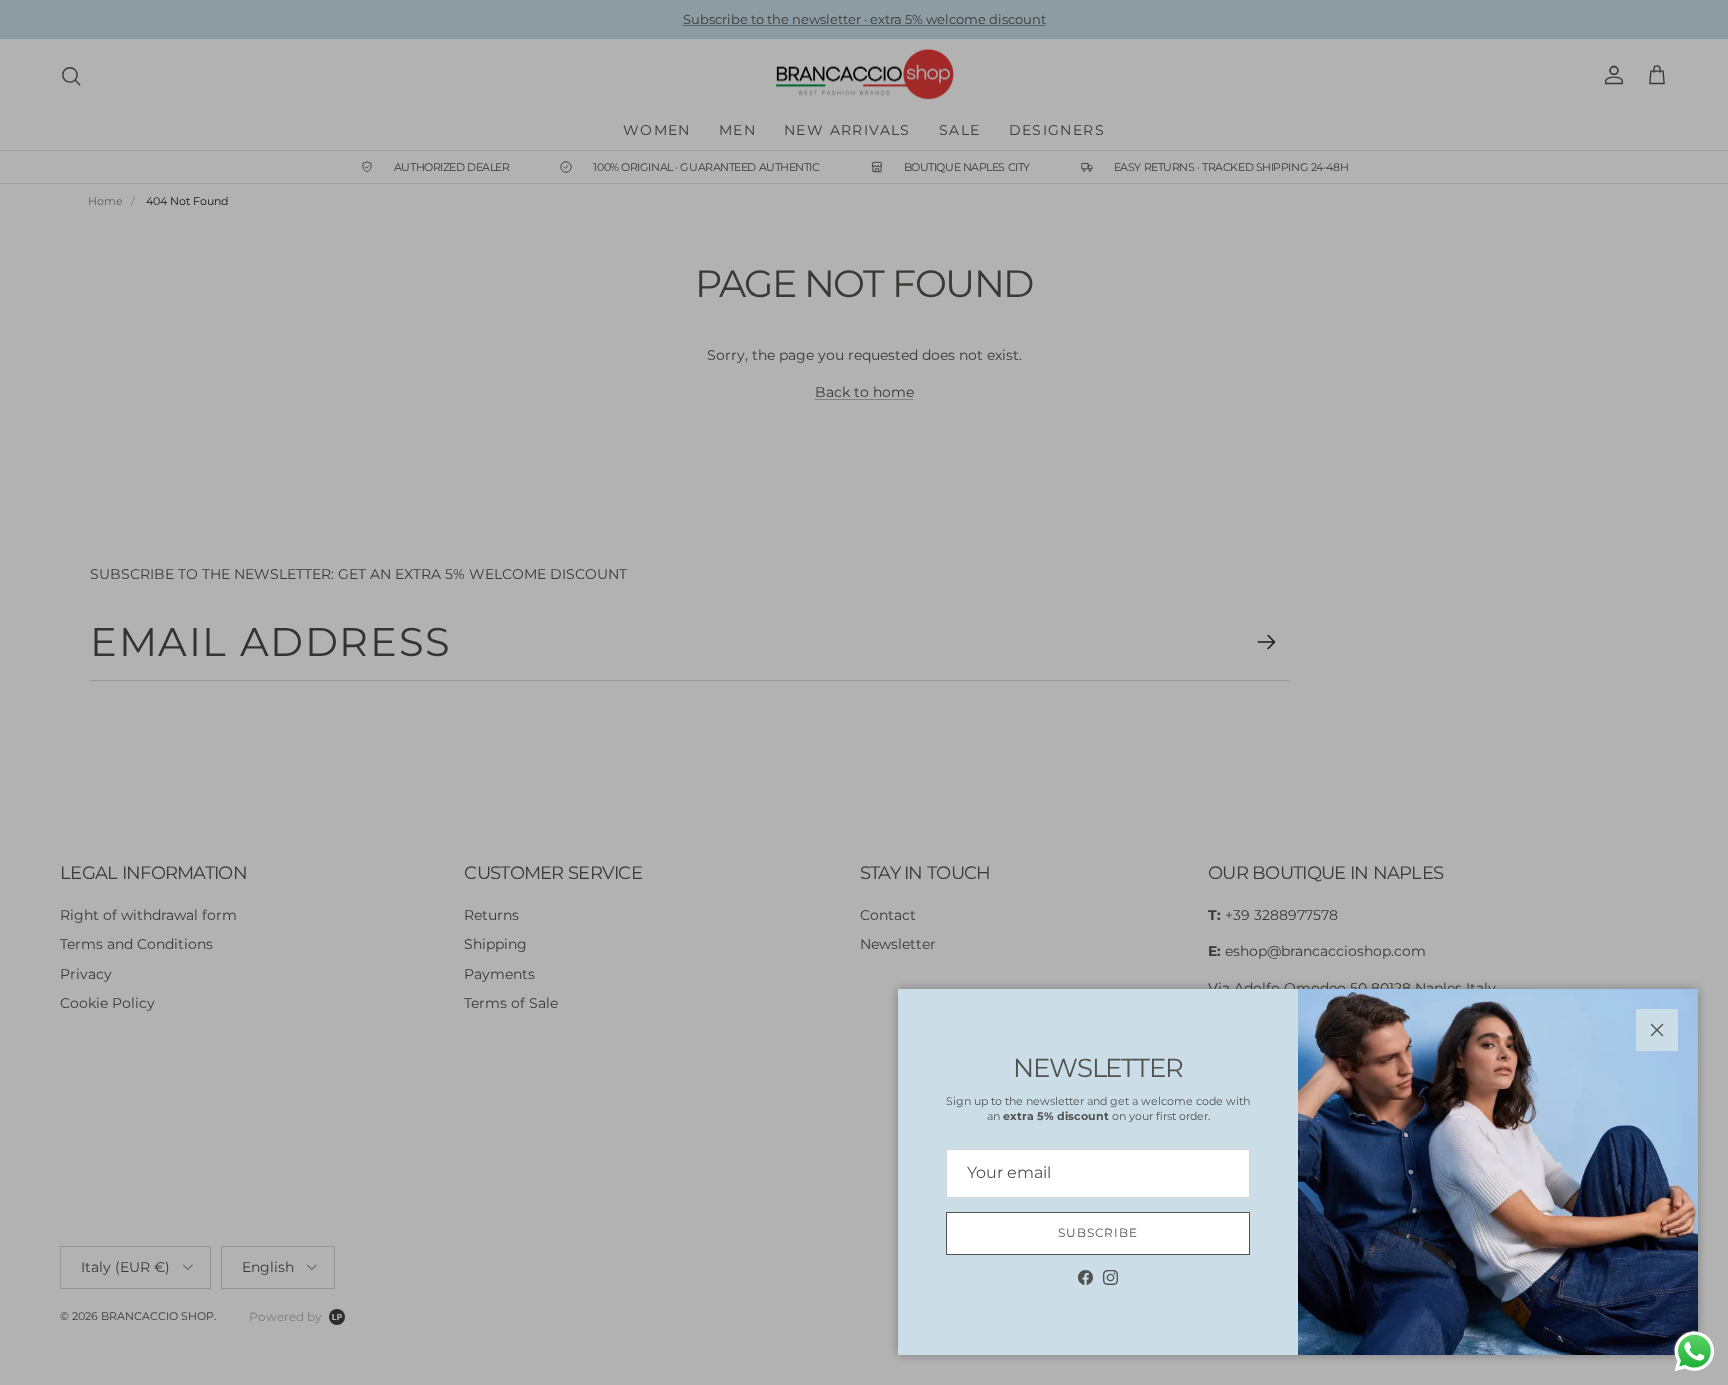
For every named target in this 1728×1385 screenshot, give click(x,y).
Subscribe (1098, 1232)
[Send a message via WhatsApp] (1694, 1351)
